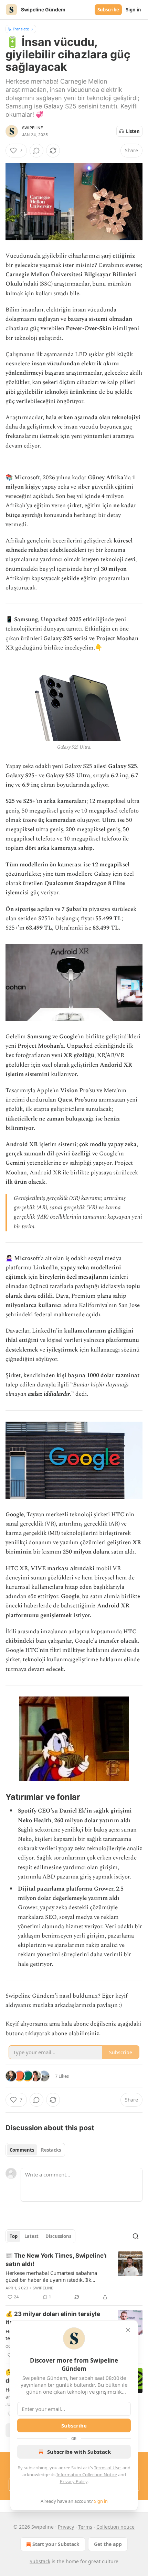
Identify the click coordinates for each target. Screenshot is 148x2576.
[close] (128, 2330)
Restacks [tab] (51, 2150)
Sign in (134, 10)
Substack (40, 2561)
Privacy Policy (74, 2481)
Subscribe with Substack (79, 2452)
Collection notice (115, 2527)
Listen (133, 131)
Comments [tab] (22, 2150)
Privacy (66, 2527)
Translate (21, 29)
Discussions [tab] (58, 2236)
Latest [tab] (31, 2236)
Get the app (108, 2544)
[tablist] (35, 2150)
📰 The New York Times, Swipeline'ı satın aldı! (56, 2260)
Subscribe (108, 10)
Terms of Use (107, 2468)
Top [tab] (14, 2236)
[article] (74, 2276)
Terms (85, 2527)
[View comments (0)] (36, 151)
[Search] (136, 2236)
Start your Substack (56, 2544)
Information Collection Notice (87, 2474)
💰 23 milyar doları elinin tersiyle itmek (53, 2318)
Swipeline (33, 128)
